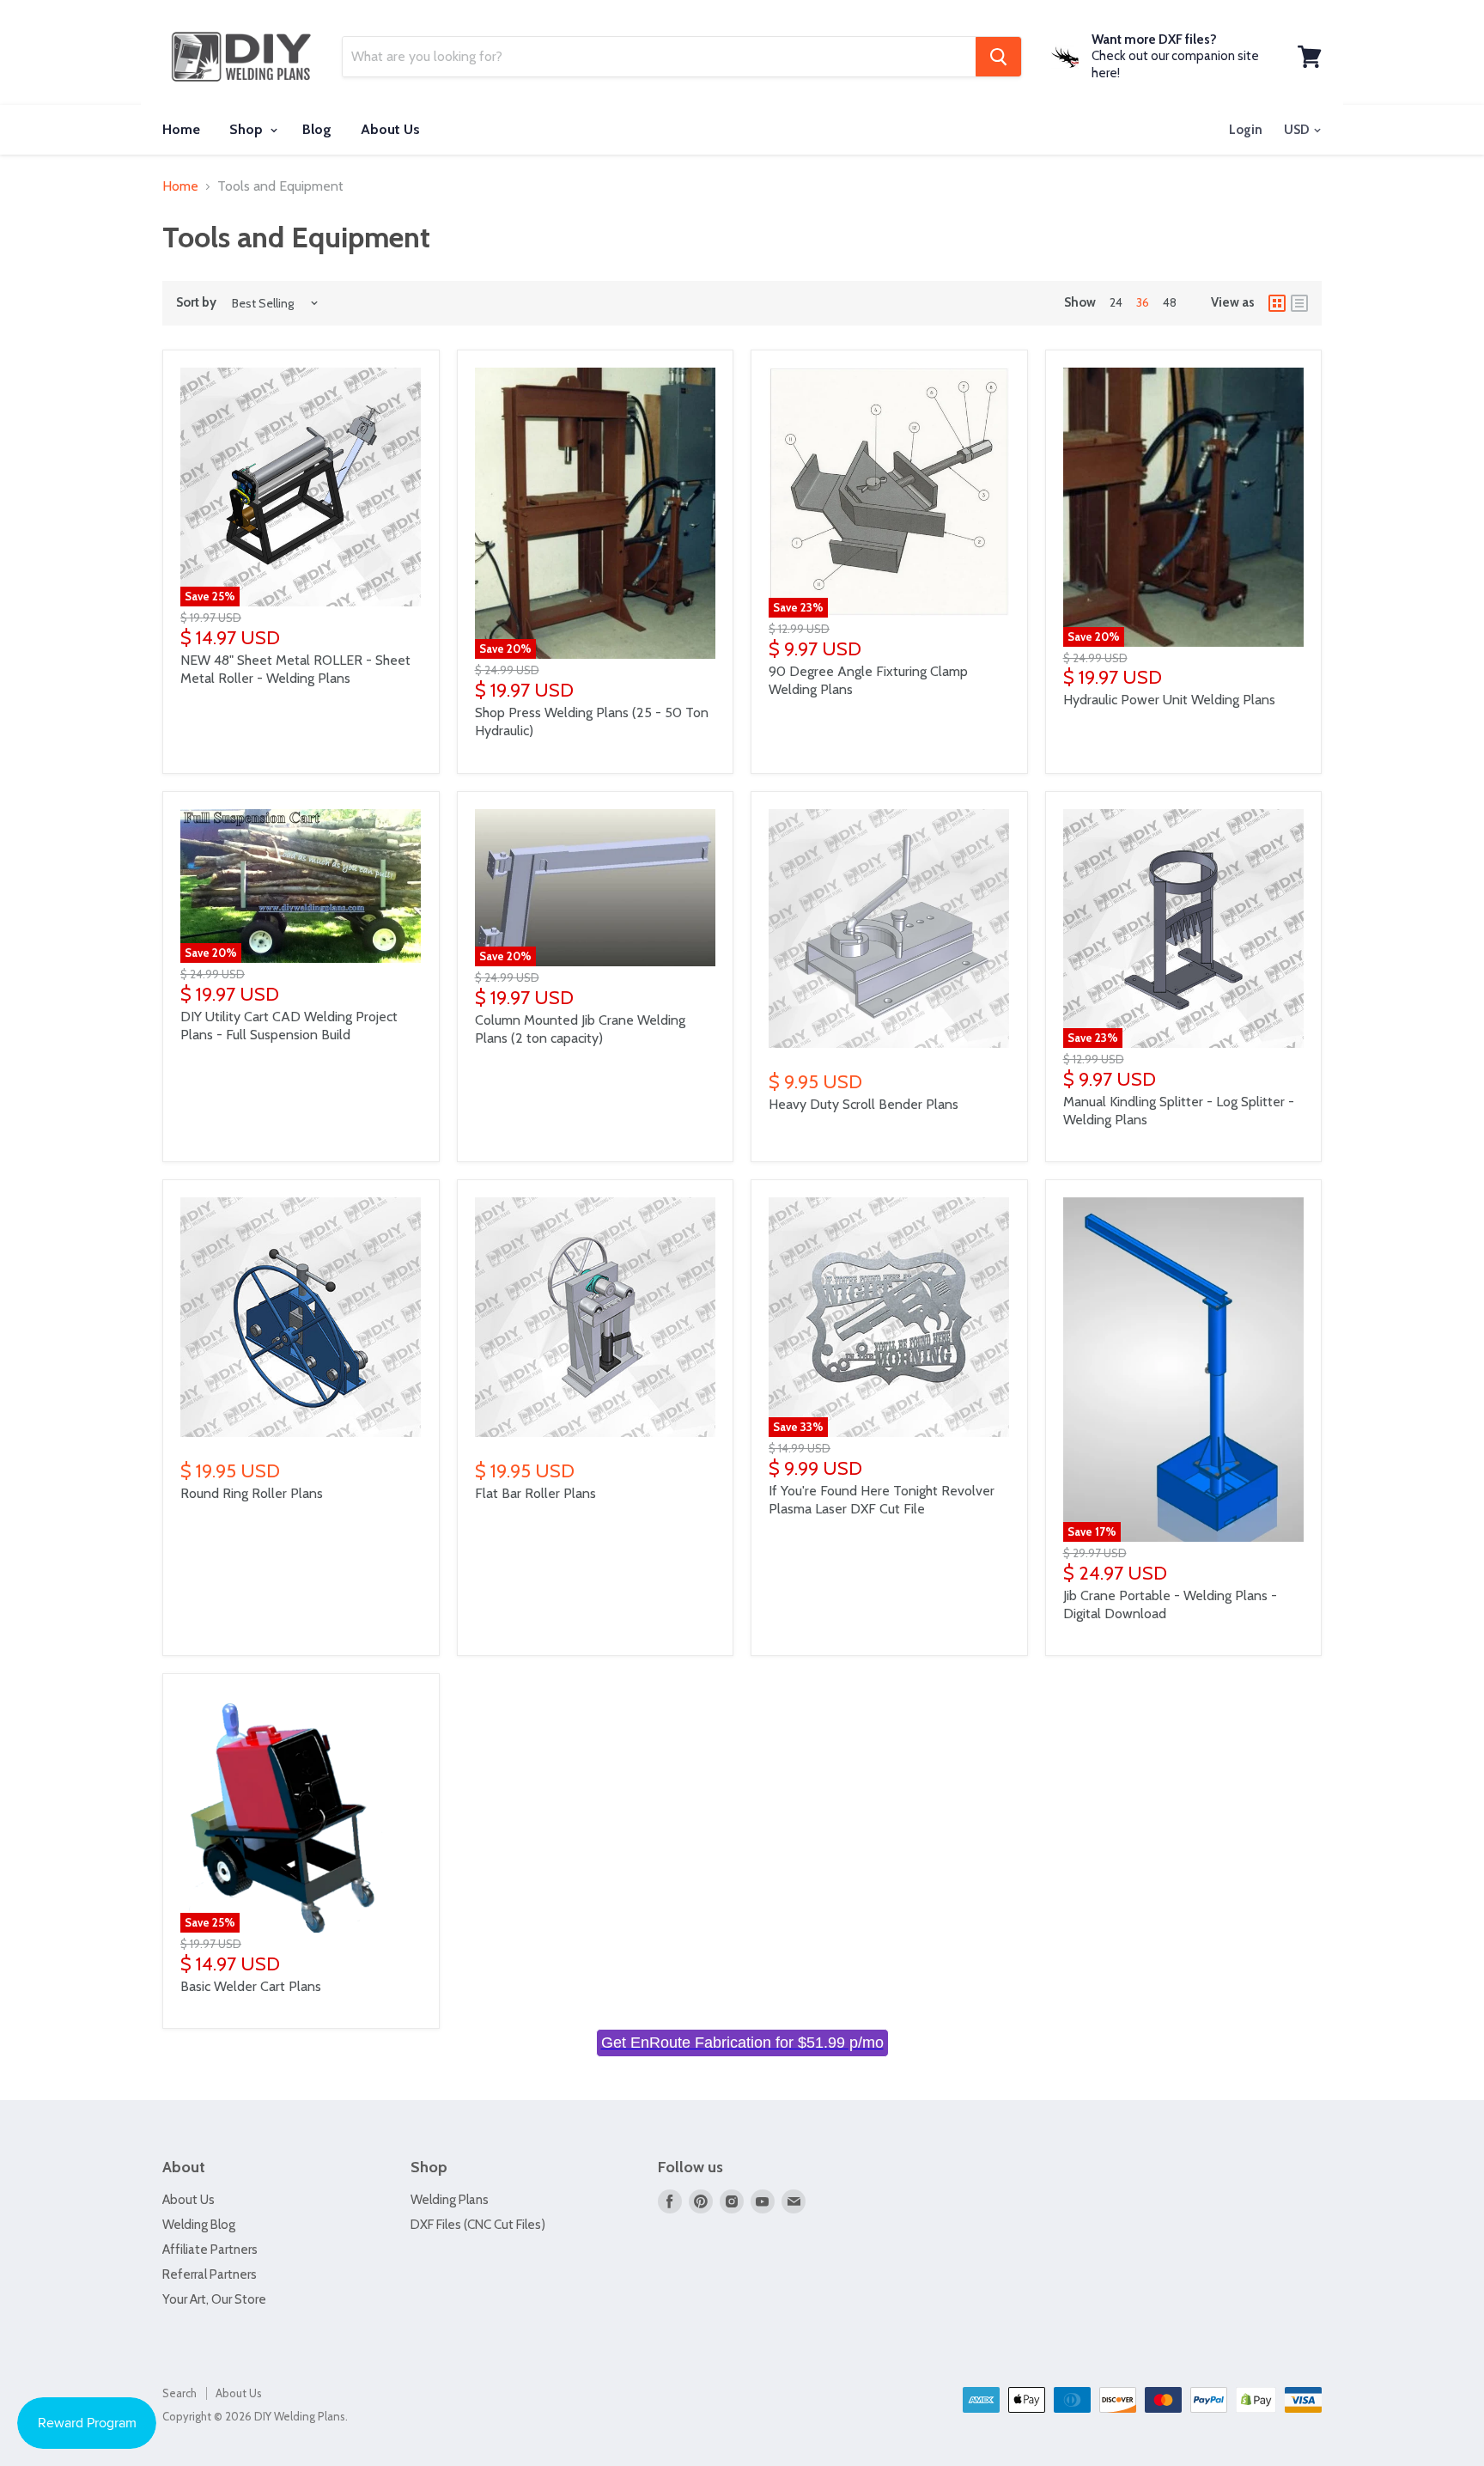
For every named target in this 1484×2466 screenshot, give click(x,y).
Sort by (196, 303)
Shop (248, 129)
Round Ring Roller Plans (252, 1493)
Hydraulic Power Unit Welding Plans (1169, 700)
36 (1143, 302)
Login (1246, 130)
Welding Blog (199, 2225)
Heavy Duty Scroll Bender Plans (864, 1104)
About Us (390, 129)
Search (179, 2393)
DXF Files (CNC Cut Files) (478, 2225)
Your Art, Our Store (214, 2299)
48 (1170, 302)
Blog (317, 129)
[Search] (998, 57)
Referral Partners (210, 2274)
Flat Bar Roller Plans (535, 1493)
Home (181, 129)
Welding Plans (450, 2200)
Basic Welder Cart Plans (251, 1986)
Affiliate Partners (210, 2250)
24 (1116, 302)
